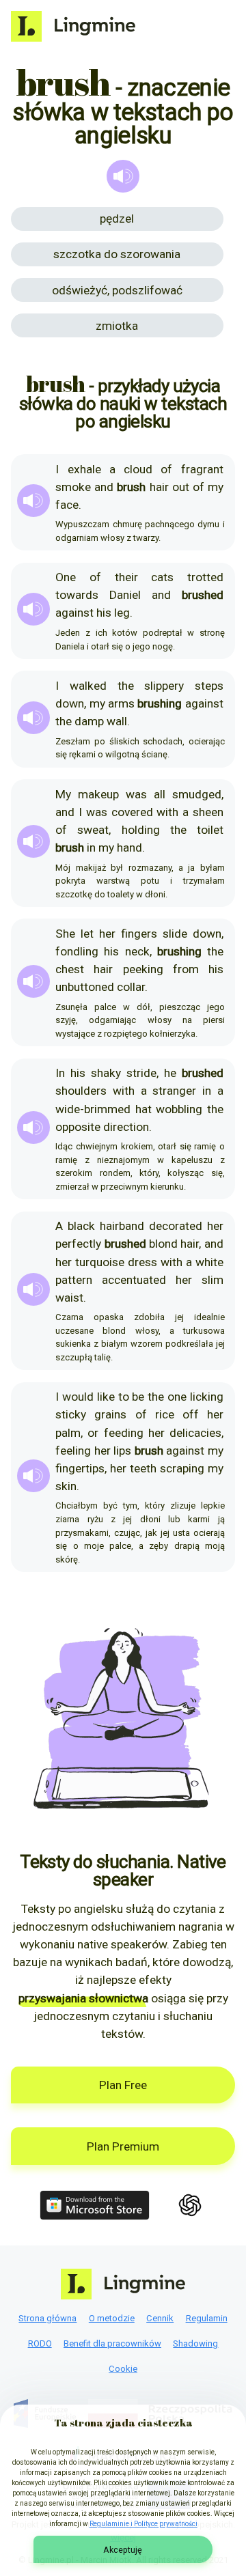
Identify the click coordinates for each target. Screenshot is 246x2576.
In (60, 1073)
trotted (205, 577)
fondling (77, 951)
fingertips (80, 1468)
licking (207, 1397)
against (74, 613)
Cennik (160, 2318)
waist (69, 1298)
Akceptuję (123, 2550)
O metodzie (112, 2318)
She (65, 934)
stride (141, 1073)
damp (89, 721)
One (66, 577)
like (106, 1397)
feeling (73, 1451)
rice (165, 1414)
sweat (93, 830)
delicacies (195, 1433)
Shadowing (195, 2343)
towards (77, 595)
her (107, 934)
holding (141, 830)
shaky (106, 1073)
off (191, 1414)
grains (110, 1414)
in (91, 848)
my (216, 487)
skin (66, 1486)
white (209, 1262)
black (81, 1226)
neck (137, 951)
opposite (78, 1127)
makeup (98, 794)
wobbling (179, 1109)
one (177, 1397)
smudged (197, 794)
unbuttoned (85, 987)
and (104, 487)
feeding (124, 1433)
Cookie (123, 2369)
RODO (40, 2343)
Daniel (125, 595)
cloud (138, 469)
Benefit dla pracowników (112, 2343)
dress (142, 1262)
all (160, 794)
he (170, 1073)
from (186, 969)
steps (209, 686)
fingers (139, 934)
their (126, 577)
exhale (84, 469)
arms (121, 703)
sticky (71, 1414)
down (70, 703)
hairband (122, 1226)
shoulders (81, 1091)
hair (159, 487)
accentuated (134, 1280)
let (87, 934)
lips (122, 1451)
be (138, 1397)
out (181, 487)
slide (175, 934)
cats (162, 577)
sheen (208, 812)
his (104, 613)
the (126, 686)
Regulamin (207, 2318)
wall (117, 721)
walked (88, 686)
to (124, 1397)
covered (132, 812)
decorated (176, 1226)
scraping (182, 1468)
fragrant (202, 469)
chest (70, 969)
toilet (210, 830)
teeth (143, 1468)
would (78, 1397)
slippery (164, 686)
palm (68, 1433)
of (166, 469)
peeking (143, 969)
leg (122, 613)
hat (143, 1109)
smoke (73, 487)
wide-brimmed (93, 1109)
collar (131, 987)
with (167, 812)
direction (126, 1127)
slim (213, 1280)
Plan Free (123, 2085)
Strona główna (47, 2318)
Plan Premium (123, 2146)
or (93, 1433)
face (67, 505)
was (136, 794)
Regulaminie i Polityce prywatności (143, 2524)
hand (129, 848)
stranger (174, 1091)
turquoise (100, 1262)
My (63, 794)
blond (163, 1244)
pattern (74, 1280)
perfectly (78, 1244)
